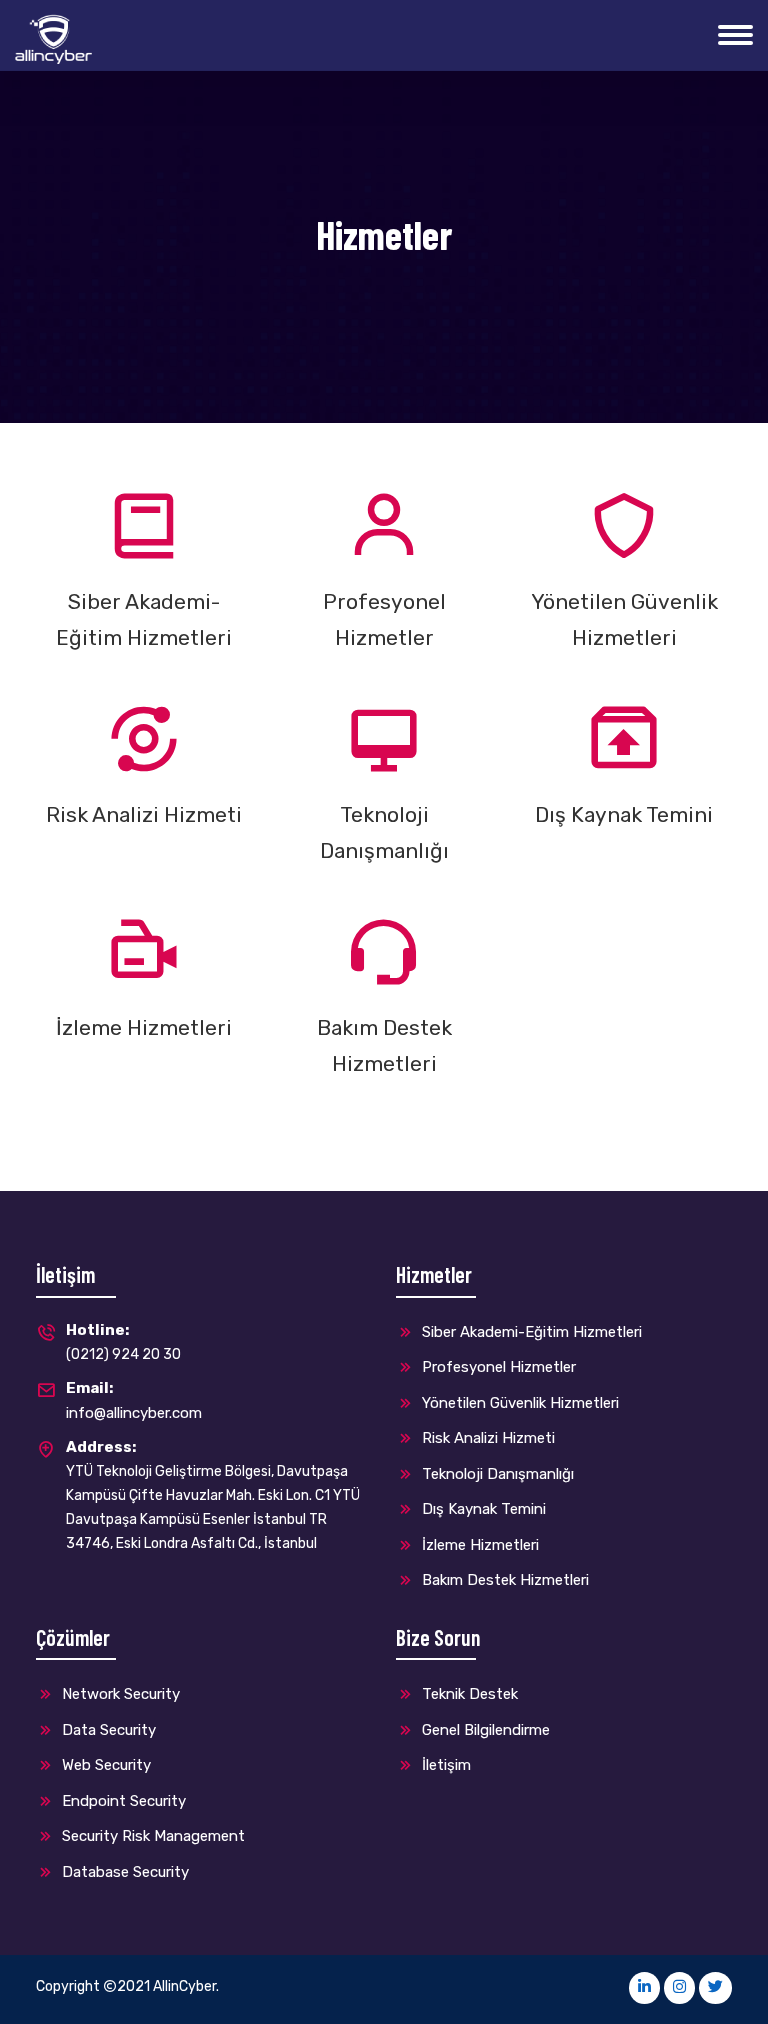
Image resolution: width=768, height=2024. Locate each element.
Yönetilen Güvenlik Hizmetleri (518, 1403)
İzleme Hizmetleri (478, 1545)
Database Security (123, 1872)
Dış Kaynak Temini (482, 1509)
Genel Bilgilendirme (484, 1730)
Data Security (107, 1730)
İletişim (444, 1765)
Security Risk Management (151, 1836)
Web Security (104, 1765)
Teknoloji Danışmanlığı (496, 1474)
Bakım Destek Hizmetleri (503, 1580)
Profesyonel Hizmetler (497, 1367)
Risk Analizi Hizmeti (486, 1438)
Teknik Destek (468, 1694)
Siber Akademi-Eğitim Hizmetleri (530, 1332)
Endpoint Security (122, 1801)
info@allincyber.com (134, 1401)
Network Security (119, 1694)
